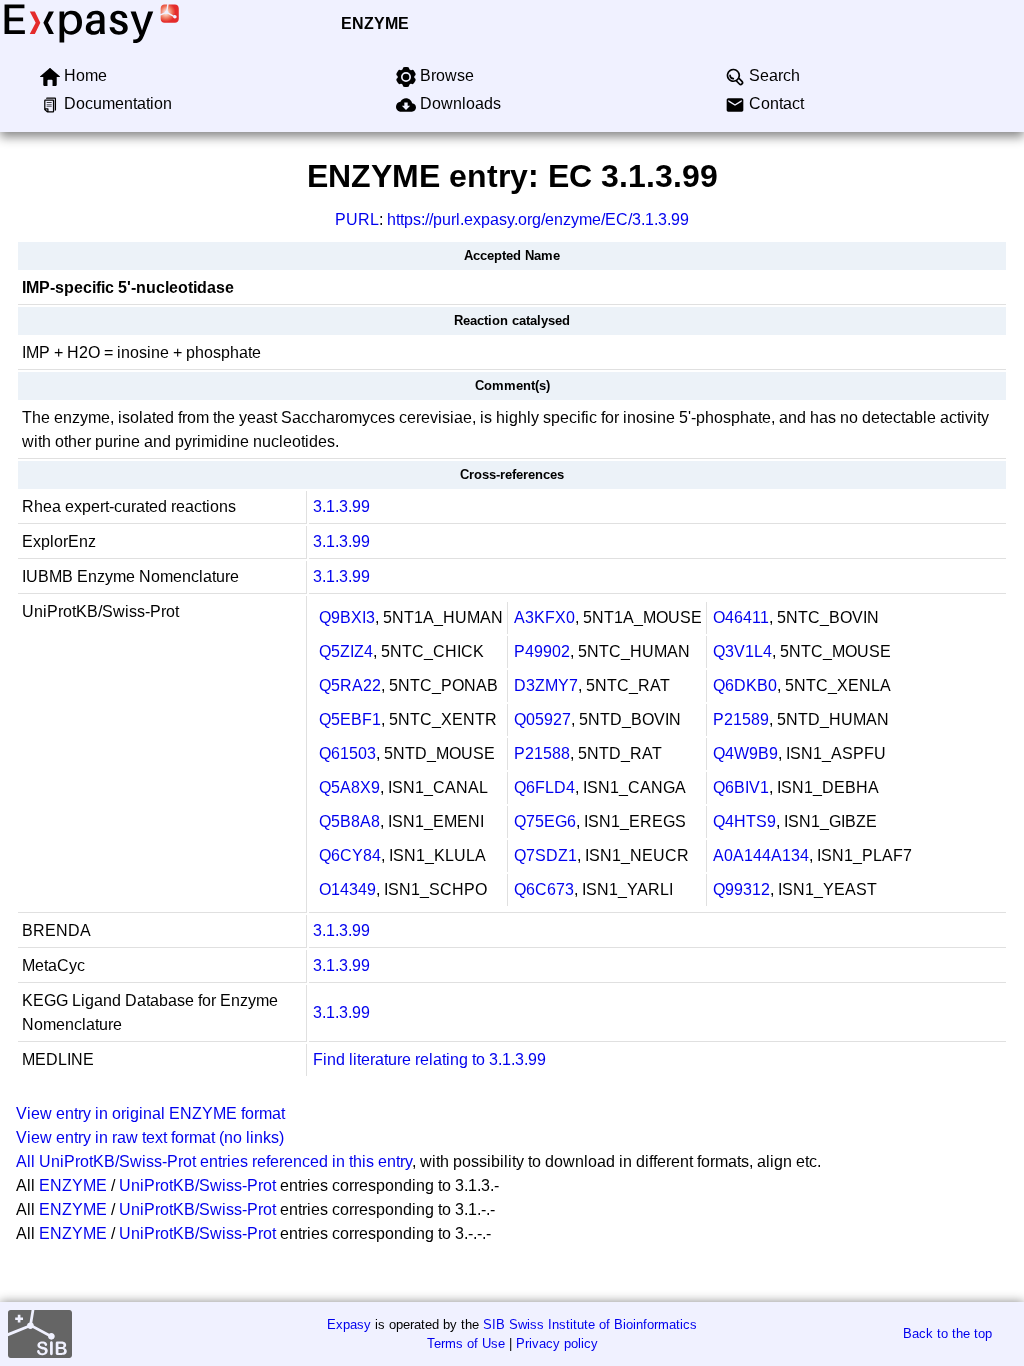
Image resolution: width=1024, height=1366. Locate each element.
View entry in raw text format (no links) (150, 1137)
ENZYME (375, 23)
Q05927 (542, 719)
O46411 (741, 617)
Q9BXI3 (347, 617)
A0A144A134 (761, 855)
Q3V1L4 (742, 651)
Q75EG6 (545, 821)
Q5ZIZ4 (346, 651)
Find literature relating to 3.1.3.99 (429, 1059)
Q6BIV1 (741, 787)
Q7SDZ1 (545, 855)
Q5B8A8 (349, 821)
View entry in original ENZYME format (150, 1113)
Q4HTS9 (744, 821)
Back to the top (947, 1333)
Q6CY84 (350, 855)
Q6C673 (544, 889)
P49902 (542, 651)
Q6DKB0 (745, 685)
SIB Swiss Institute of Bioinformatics (590, 1324)
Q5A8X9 (349, 787)
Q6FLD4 (544, 787)
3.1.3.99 (341, 506)
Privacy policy (557, 1343)
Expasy (349, 1324)
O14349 (347, 889)
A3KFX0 (544, 617)
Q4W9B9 (745, 753)
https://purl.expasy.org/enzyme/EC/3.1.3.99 (538, 219)
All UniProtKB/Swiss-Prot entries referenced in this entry (214, 1161)
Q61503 (347, 753)
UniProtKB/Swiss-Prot (197, 1185)
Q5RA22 (350, 685)
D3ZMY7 (546, 685)
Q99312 (741, 889)
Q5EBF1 (350, 719)
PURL (357, 219)
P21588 (542, 753)
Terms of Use (466, 1343)
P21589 (741, 719)
